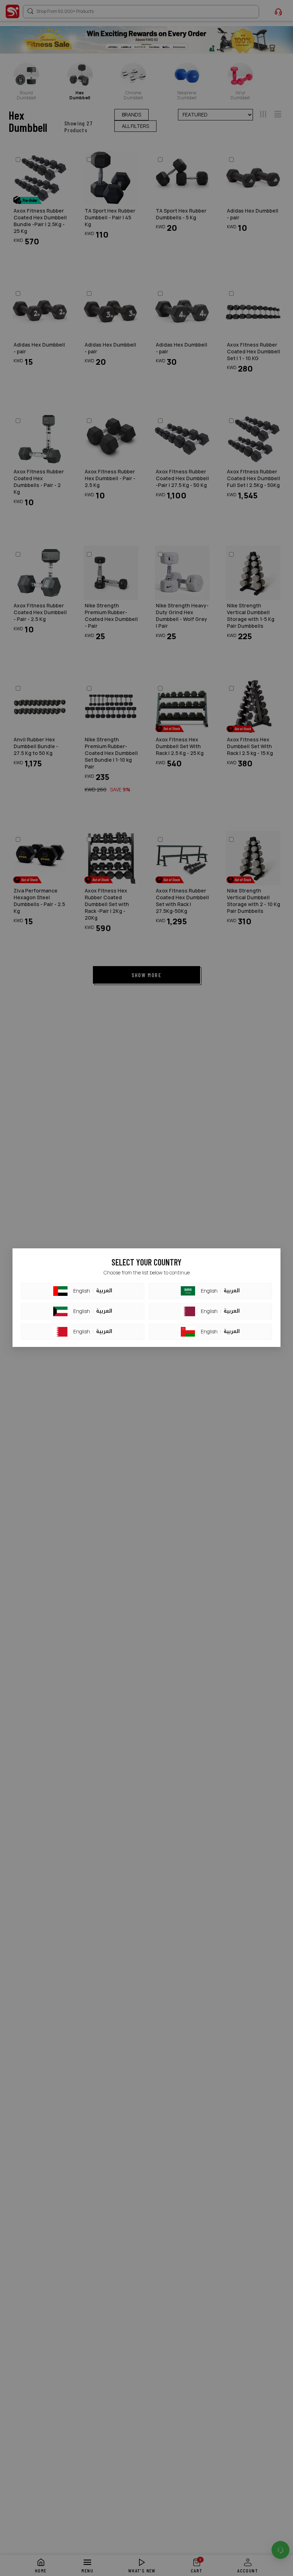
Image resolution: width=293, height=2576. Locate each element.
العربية (104, 1291)
